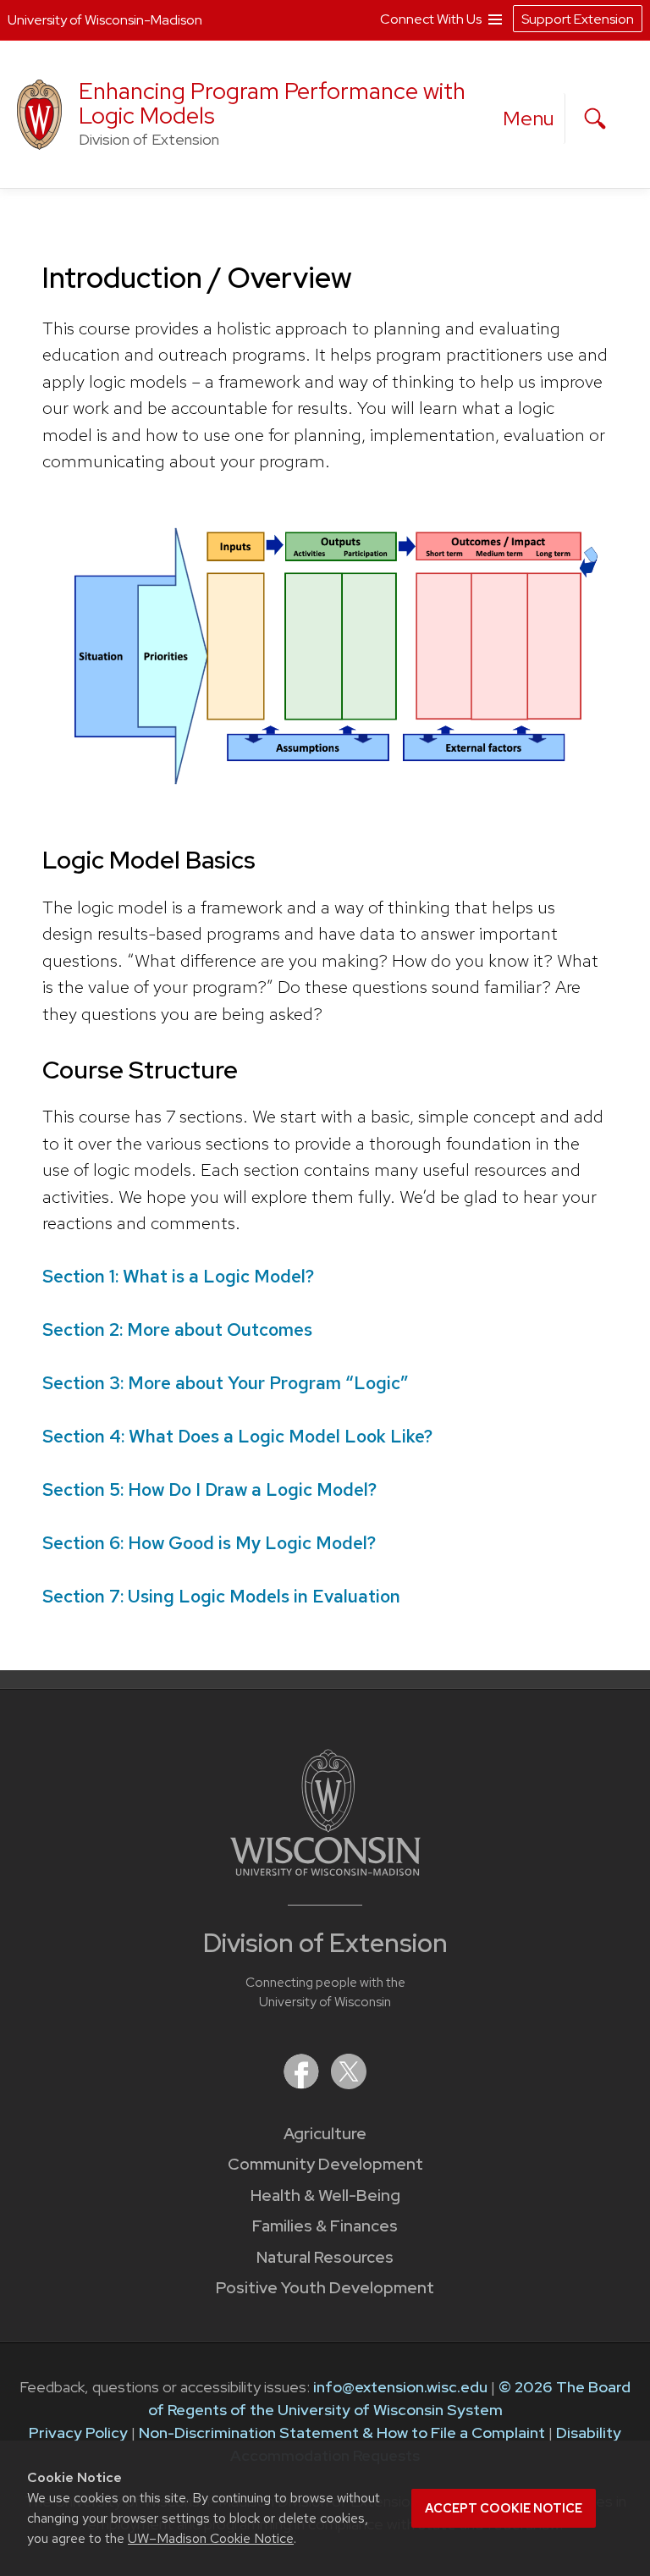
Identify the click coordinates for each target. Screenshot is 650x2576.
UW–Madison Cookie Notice (211, 2538)
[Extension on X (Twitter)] (349, 2084)
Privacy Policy (78, 2433)
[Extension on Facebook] (303, 2084)
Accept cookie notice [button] (504, 2508)
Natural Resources (325, 2257)
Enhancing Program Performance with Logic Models (272, 103)
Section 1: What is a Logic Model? (178, 1276)
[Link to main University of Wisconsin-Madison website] (325, 1870)
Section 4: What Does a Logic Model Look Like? (237, 1436)
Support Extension (578, 19)
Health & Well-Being (325, 2195)
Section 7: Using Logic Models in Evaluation (221, 1596)
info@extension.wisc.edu (400, 2387)
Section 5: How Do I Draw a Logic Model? (209, 1489)
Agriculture (325, 2134)
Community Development (325, 2164)
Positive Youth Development (325, 2288)
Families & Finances (325, 2226)
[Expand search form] (595, 119)
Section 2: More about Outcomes (177, 1329)
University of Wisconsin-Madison (105, 20)
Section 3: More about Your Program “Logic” (226, 1383)
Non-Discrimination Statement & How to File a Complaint (342, 2433)
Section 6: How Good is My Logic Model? (209, 1543)
